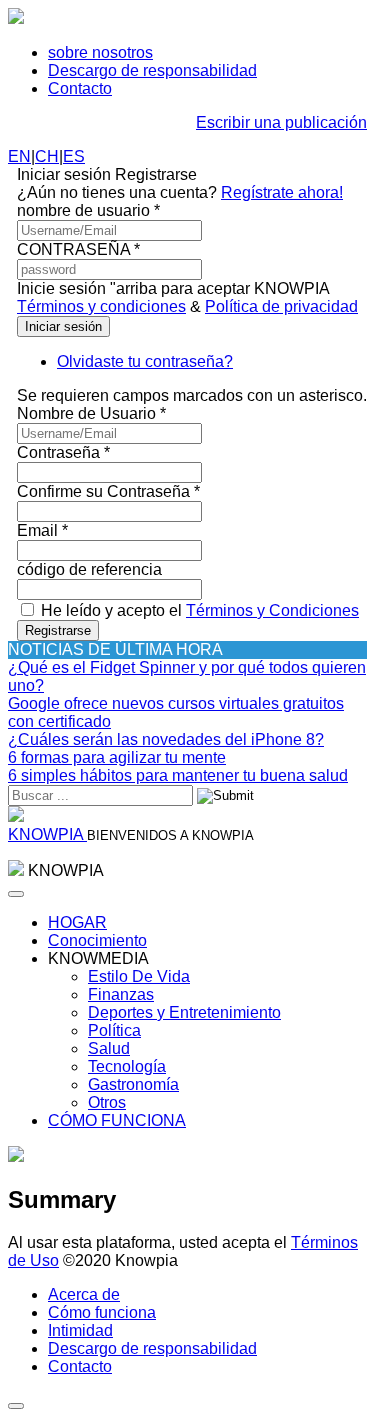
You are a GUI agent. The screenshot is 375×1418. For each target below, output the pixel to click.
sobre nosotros (100, 52)
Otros (107, 1102)
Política (114, 1030)
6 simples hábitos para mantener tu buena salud (178, 775)
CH (47, 156)
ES (74, 156)
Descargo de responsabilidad (152, 70)
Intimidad (80, 1330)
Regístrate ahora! (282, 192)
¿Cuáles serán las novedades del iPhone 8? (166, 739)
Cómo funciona (102, 1312)
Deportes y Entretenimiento (184, 1012)
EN (19, 156)
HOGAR (77, 922)
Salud (109, 1048)
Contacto (80, 88)
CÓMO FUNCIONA (117, 1120)
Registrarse (58, 630)
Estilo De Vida (139, 976)
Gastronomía (133, 1084)
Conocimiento (97, 940)
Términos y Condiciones (272, 610)
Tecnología (127, 1066)
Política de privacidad (281, 306)
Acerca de (84, 1294)
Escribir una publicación (281, 122)
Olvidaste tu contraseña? (145, 361)
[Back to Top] (16, 1406)
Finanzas (121, 994)
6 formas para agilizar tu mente (117, 757)
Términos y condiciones (101, 306)
